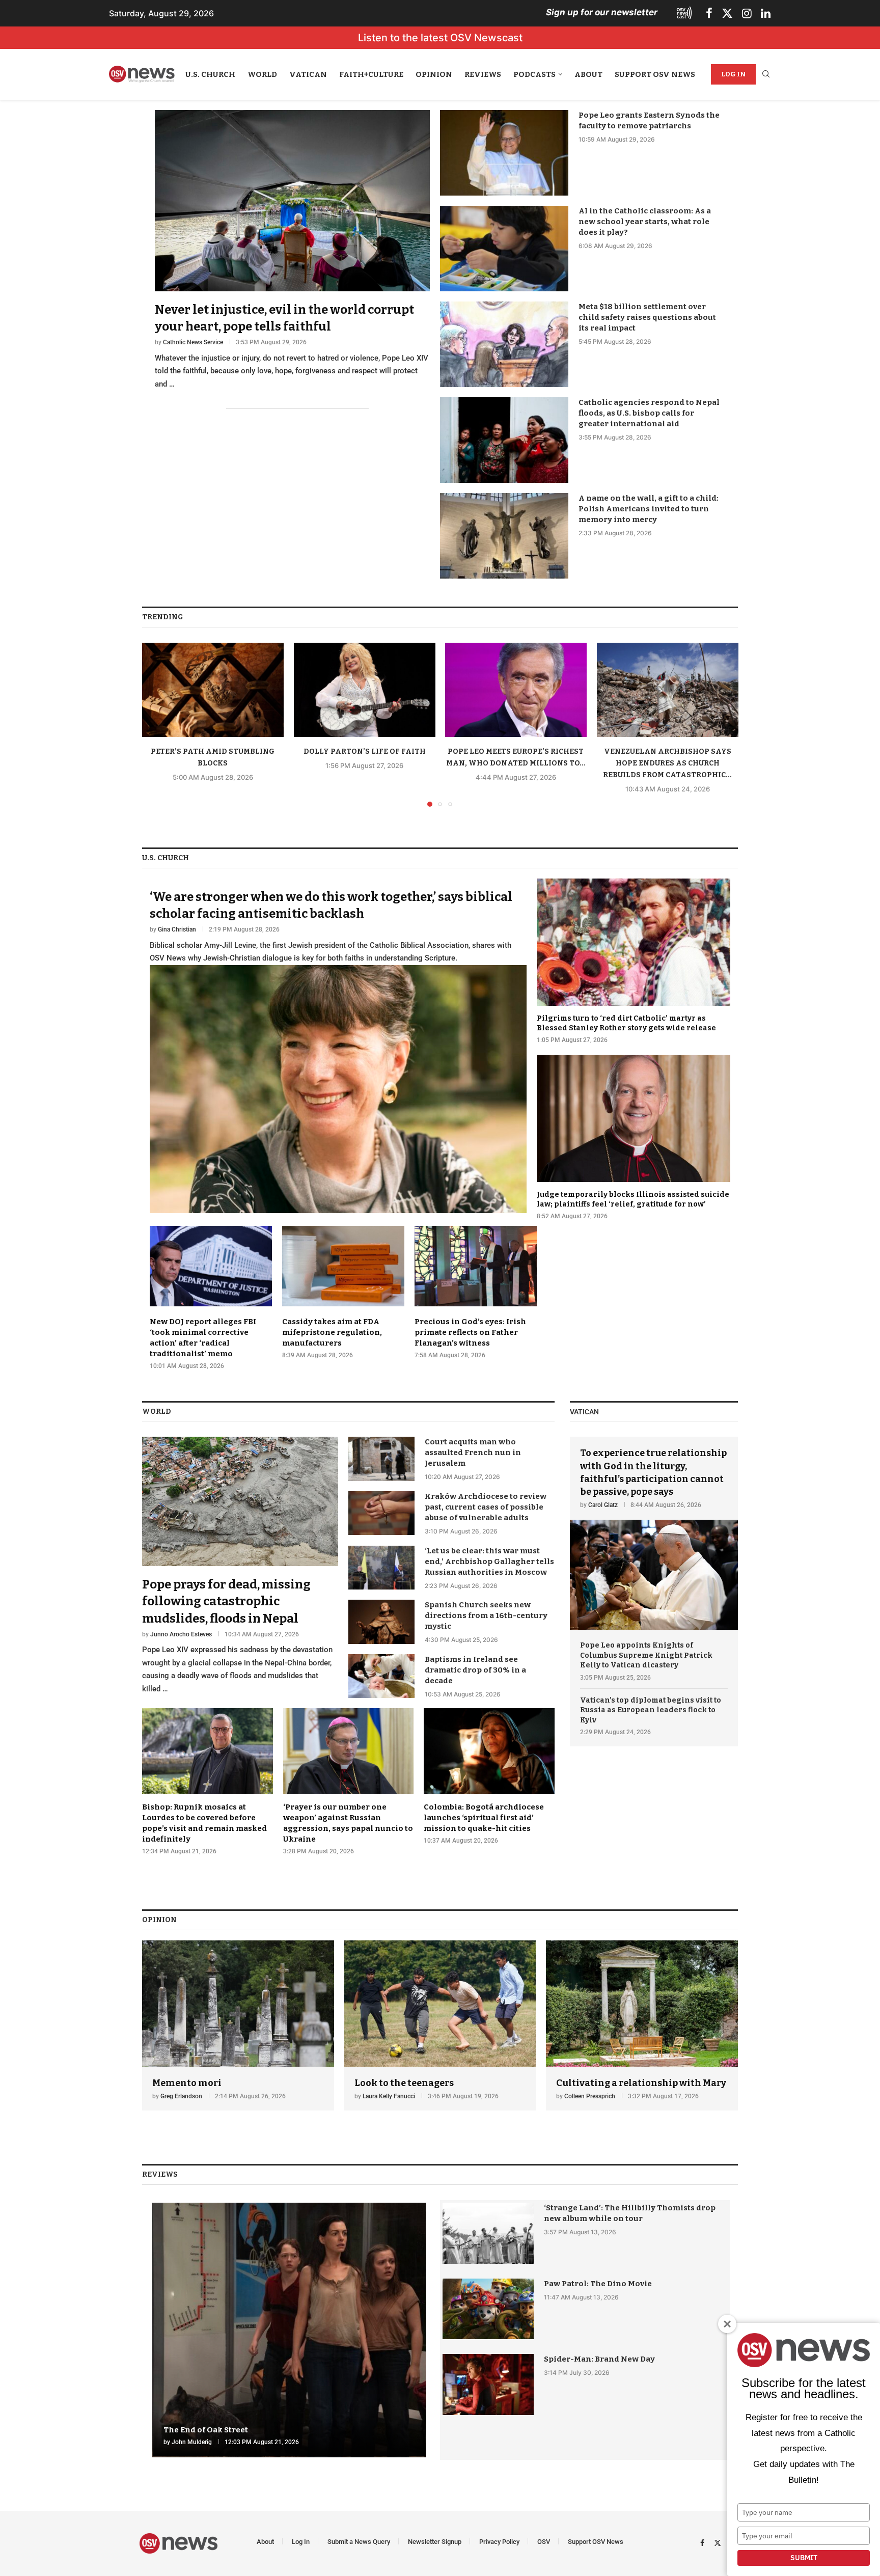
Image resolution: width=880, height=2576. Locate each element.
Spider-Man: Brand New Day (599, 2359)
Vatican (308, 74)
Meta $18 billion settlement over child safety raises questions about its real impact (647, 317)
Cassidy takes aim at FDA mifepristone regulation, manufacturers (332, 1332)
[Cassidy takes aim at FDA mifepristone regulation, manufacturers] (343, 1293)
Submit (804, 2558)
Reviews (483, 74)
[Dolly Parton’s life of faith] (365, 690)
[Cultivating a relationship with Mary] (642, 2026)
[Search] (766, 75)
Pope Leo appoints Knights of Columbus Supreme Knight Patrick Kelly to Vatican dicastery (646, 1655)
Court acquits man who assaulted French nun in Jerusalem (473, 1453)
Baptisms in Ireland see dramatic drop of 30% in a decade (475, 1670)
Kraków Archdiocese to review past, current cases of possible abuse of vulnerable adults (486, 1507)
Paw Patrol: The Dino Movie (598, 2284)
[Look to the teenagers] (440, 2026)
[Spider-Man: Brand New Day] (488, 2384)
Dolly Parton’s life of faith (364, 751)
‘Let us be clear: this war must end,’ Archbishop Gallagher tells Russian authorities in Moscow (489, 1561)
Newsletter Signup (435, 2542)
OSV (544, 2542)
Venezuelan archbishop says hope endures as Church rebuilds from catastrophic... (667, 763)
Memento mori (187, 2083)
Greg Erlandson (181, 2096)
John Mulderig (192, 2442)
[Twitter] (727, 13)
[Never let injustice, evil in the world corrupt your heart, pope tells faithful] (292, 250)
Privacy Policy (499, 2542)
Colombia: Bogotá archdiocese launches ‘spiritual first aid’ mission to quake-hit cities (484, 1818)
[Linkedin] (766, 13)
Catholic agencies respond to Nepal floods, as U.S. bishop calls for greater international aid (649, 413)
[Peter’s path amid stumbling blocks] (213, 690)
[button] (156, 724)
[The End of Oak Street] (289, 2330)
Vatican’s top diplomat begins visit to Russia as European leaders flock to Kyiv (651, 1710)
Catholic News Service (193, 342)
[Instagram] (747, 13)
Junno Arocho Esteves (181, 1634)
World (262, 74)
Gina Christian (177, 929)
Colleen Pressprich (590, 2096)
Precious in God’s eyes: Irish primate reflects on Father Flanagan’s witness (470, 1332)
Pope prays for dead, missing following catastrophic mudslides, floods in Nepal (226, 1601)
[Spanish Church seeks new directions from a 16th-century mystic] (381, 1622)
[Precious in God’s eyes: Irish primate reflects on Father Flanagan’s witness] (476, 1293)
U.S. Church (210, 74)
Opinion (434, 74)
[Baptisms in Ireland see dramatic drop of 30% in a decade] (381, 1676)
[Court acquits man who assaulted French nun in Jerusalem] (381, 1459)
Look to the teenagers (404, 2083)
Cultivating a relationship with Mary (641, 2083)
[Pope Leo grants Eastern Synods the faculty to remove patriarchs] (504, 153)
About (588, 74)
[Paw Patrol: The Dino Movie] (488, 2309)
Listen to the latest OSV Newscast (440, 38)
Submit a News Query (359, 2542)
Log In (733, 74)
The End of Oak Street (206, 2430)
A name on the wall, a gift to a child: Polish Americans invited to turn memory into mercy (649, 509)
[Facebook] (709, 13)
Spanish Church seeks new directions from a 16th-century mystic (486, 1615)
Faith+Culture (371, 74)
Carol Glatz (603, 1505)
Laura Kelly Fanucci (389, 2096)
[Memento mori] (238, 2026)
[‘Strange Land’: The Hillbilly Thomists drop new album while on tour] (488, 2233)
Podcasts (534, 74)
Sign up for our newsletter (602, 12)
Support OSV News (655, 74)
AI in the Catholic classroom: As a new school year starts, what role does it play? (645, 222)
